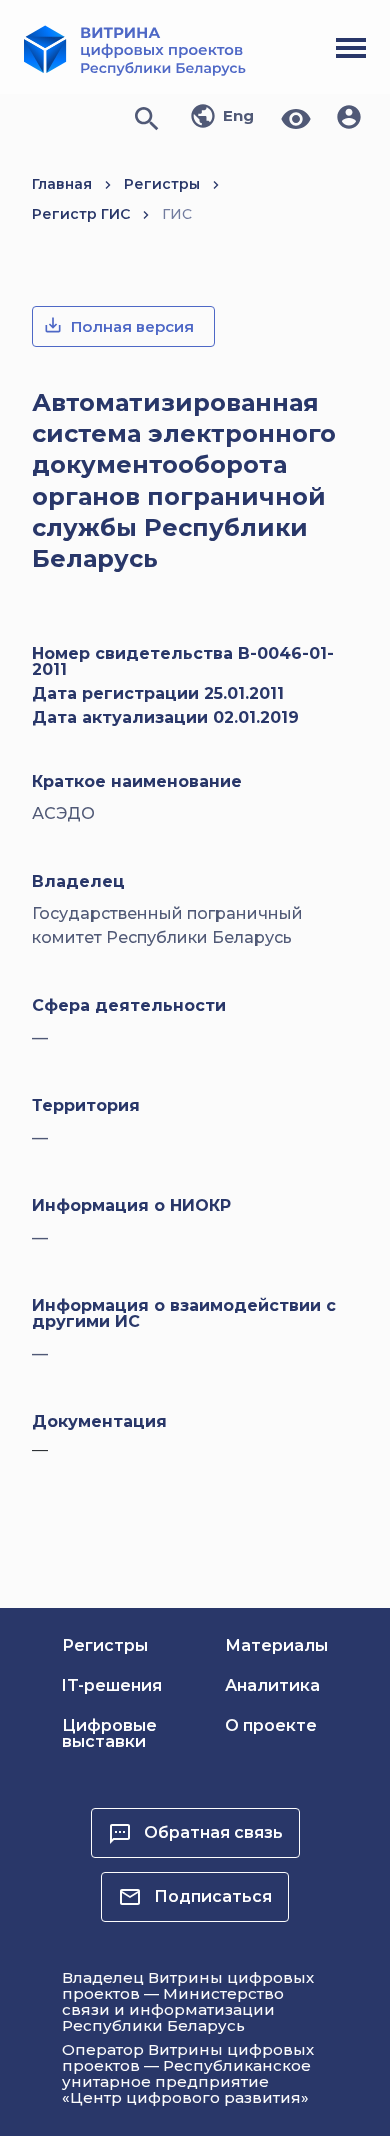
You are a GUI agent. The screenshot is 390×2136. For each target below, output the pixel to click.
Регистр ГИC (81, 214)
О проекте (271, 1725)
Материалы (276, 1645)
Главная (62, 184)
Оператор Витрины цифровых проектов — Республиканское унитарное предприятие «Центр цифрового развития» (188, 2073)
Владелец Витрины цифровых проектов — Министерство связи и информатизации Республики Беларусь (188, 2001)
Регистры (162, 184)
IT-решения (112, 1685)
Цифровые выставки (109, 1733)
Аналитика (272, 1685)
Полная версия (132, 326)
